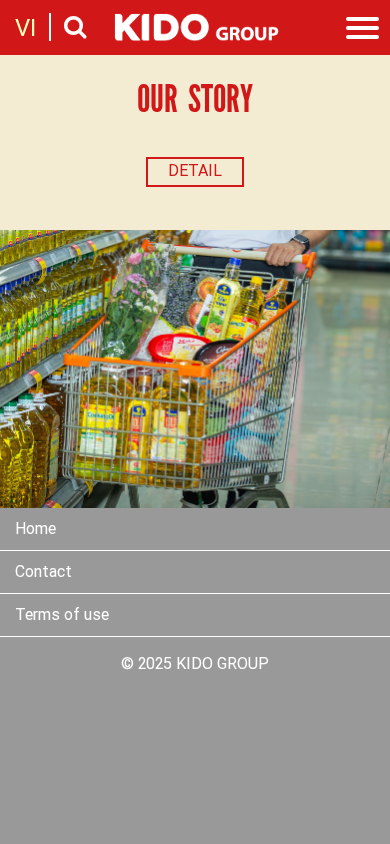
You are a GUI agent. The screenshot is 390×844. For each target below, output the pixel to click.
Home (35, 530)
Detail (195, 172)
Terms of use (62, 616)
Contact (43, 573)
